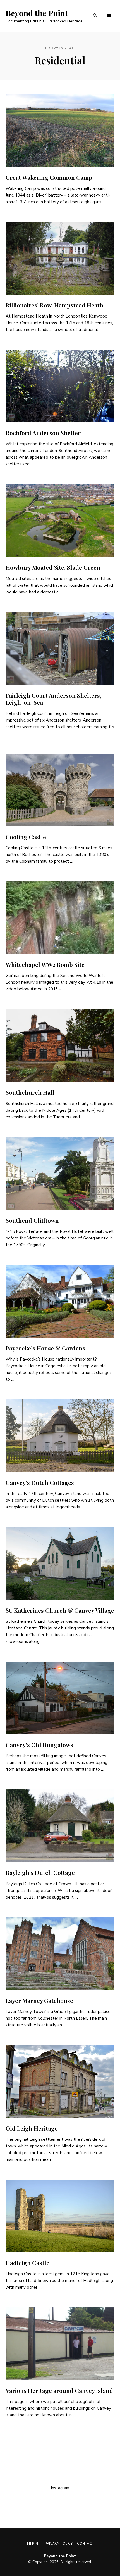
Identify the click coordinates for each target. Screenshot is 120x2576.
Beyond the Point (37, 13)
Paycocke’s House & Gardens (45, 1348)
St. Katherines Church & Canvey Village (60, 1610)
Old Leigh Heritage (32, 2128)
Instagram (60, 2488)
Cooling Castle (26, 837)
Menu (109, 16)
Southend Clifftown (32, 1220)
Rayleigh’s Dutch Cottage (40, 1872)
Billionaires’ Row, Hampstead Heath (54, 305)
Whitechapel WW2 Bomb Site (45, 964)
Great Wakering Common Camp (49, 177)
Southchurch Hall (30, 1092)
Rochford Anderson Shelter (43, 433)
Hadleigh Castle (27, 2263)
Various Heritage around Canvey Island (59, 2390)
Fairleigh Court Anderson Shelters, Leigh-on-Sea (53, 699)
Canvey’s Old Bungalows (39, 1745)
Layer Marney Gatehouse (39, 2000)
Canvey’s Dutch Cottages (40, 1482)
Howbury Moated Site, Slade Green (53, 567)
